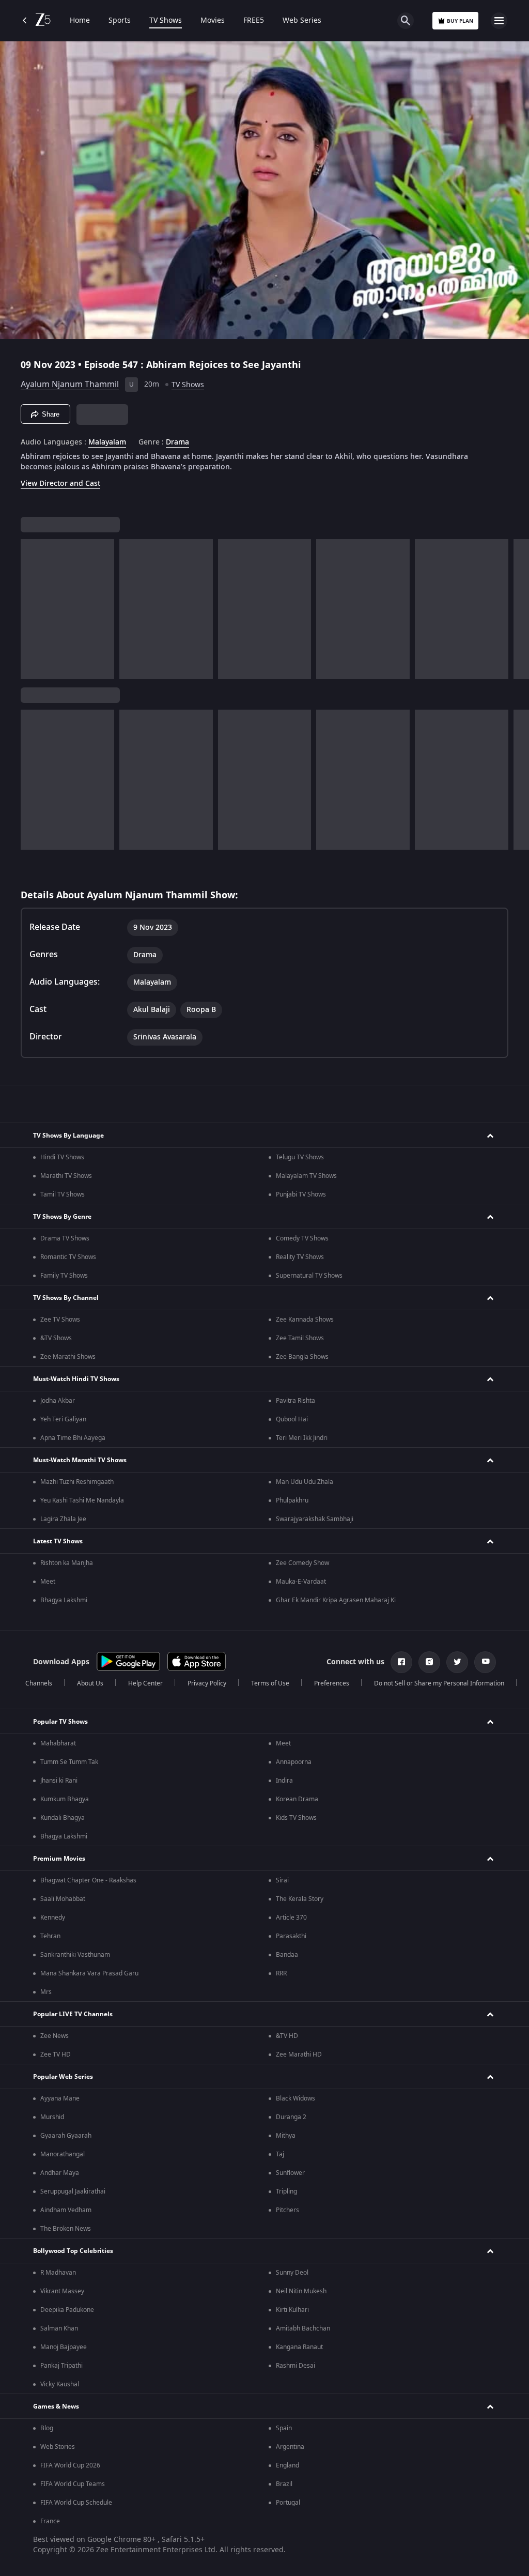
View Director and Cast (60, 484)
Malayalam (107, 442)
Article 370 (291, 1918)
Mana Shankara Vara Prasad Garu (89, 1973)
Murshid (52, 2117)
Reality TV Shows (300, 1257)
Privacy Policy (207, 1683)
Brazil (284, 2484)
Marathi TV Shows (66, 1176)
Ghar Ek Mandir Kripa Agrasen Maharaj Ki (336, 1600)
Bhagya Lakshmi (64, 1600)
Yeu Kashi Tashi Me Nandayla (82, 1500)
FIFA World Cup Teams (73, 2484)
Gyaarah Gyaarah (66, 2136)
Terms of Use (270, 1683)
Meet (48, 1582)
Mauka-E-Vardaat (301, 1582)
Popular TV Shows (60, 1722)
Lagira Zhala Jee (63, 1519)
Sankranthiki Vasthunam (75, 1955)
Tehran (50, 1936)
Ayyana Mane (60, 2098)
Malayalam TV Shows (306, 1176)
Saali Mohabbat (63, 1899)
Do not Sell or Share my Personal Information (439, 1683)
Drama (177, 442)
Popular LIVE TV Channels (73, 2014)
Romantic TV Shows (68, 1257)
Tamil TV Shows (63, 1194)
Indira (284, 1781)
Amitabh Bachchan (303, 2328)
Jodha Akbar (58, 1401)
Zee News (55, 2036)
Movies (213, 21)
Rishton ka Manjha (67, 1563)
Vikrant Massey (62, 2291)
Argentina (290, 2447)
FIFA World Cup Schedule (76, 2503)
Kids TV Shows (296, 1818)
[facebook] (401, 1662)
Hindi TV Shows (62, 1157)
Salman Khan (59, 2328)
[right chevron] (32, 609)
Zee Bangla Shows (302, 1357)
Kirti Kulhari (292, 2310)
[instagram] (429, 1662)
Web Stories (58, 2447)
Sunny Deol (292, 2273)
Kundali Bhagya (63, 1818)
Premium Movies (59, 1859)
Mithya (286, 2136)
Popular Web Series (63, 2077)
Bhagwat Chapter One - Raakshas (88, 1880)
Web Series (302, 21)
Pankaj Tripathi (61, 2366)
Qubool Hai (292, 1419)
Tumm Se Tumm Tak (69, 1762)
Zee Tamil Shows (300, 1338)
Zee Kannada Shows (305, 1320)
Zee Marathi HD (299, 2054)
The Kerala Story (300, 1899)
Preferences (332, 1683)
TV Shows (166, 21)
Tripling (286, 2191)
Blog (47, 2428)
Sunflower (290, 2173)
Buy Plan (460, 21)
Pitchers (287, 2210)
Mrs (46, 1992)
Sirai (282, 1880)
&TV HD (287, 2036)
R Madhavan (58, 2273)
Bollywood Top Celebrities (73, 2251)
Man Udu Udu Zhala (305, 1482)
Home (80, 21)
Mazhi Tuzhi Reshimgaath (77, 1482)
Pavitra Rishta (295, 1401)
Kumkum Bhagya (65, 1799)
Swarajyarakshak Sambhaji (315, 1519)
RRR (281, 1973)
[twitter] (457, 1662)
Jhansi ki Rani (59, 1781)
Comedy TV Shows (302, 1238)
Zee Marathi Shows (68, 1357)
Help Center (145, 1683)
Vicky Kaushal (60, 2384)
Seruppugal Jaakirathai (73, 2191)
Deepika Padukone (67, 2310)
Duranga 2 (291, 2117)
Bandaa (287, 1955)
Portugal (288, 2503)
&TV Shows (56, 1338)
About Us (90, 1683)
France (50, 2521)
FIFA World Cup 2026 (70, 2465)
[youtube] (485, 1662)
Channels (39, 1683)
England (287, 2465)
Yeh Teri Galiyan (63, 1419)
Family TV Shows (64, 1276)
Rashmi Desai (295, 2366)
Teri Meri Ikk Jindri (302, 1438)
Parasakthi (291, 1936)
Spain (284, 2428)
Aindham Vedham (66, 2210)
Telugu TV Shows (300, 1157)
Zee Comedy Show (302, 1563)
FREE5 (254, 21)
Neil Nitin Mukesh (301, 2291)
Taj (280, 2154)
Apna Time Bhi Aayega (73, 1438)
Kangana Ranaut (299, 2347)
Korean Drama (297, 1799)
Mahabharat (58, 1743)
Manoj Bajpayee (64, 2347)
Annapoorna (294, 1762)
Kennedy (53, 1918)
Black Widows (295, 2098)
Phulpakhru (292, 1500)
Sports (120, 21)
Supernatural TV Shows (309, 1276)
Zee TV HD (56, 2054)
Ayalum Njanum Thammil (70, 385)
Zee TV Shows (60, 1320)
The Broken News (66, 2229)
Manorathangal (63, 2154)
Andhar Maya (60, 2173)
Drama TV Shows (65, 1238)
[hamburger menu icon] (499, 21)
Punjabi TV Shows (301, 1194)
